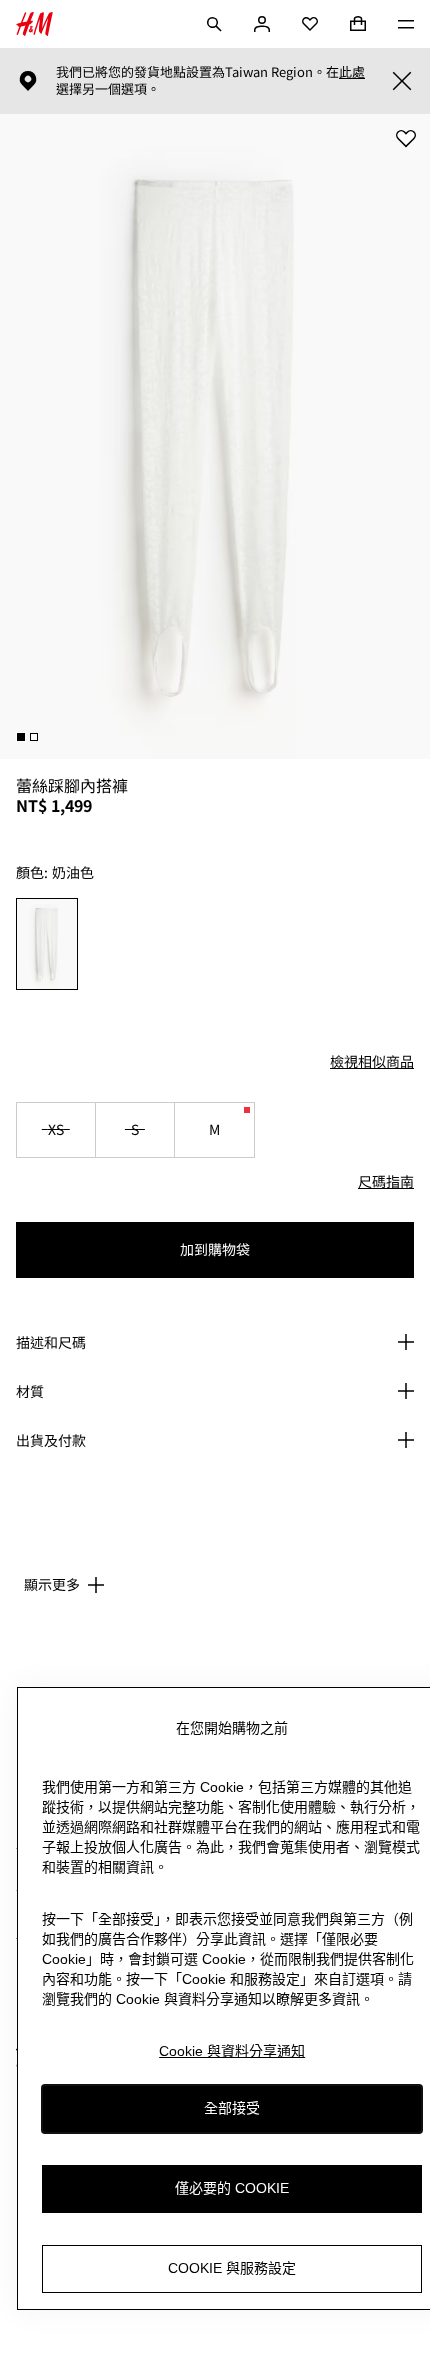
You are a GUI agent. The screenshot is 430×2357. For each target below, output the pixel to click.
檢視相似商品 (372, 1061)
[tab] (21, 737)
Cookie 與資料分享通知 (232, 2051)
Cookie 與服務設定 (232, 2268)
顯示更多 (52, 1584)
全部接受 (232, 2108)
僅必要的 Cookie (232, 2188)
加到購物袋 (215, 1249)
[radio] (47, 944)
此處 (352, 72)
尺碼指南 (386, 1181)
